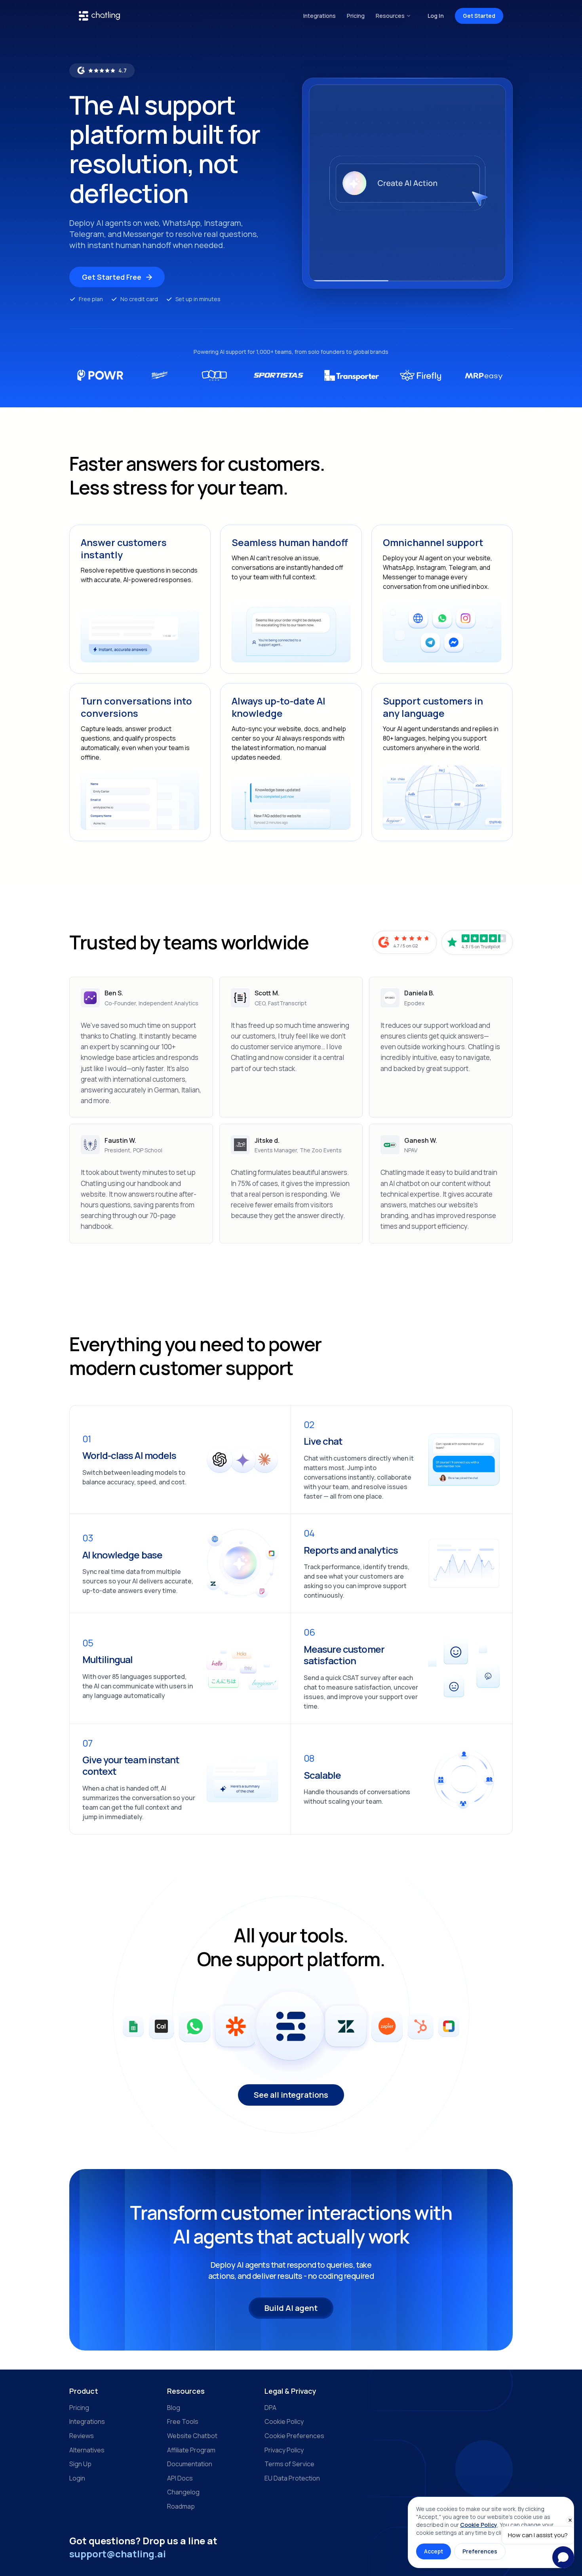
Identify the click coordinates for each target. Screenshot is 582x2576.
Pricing (356, 16)
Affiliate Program (191, 2450)
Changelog (183, 2492)
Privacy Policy (284, 2450)
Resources (390, 16)
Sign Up (80, 2464)
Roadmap (181, 2506)
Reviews (82, 2436)
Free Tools (183, 2421)
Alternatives (87, 2450)
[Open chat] (563, 2557)
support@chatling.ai (118, 2554)
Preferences (480, 2551)
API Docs (180, 2478)
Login (77, 2478)
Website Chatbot (192, 2436)
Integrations (320, 16)
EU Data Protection (292, 2478)
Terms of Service (289, 2464)
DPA (270, 2408)
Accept (434, 2551)
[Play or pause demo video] (407, 183)
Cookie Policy (284, 2421)
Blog (174, 2408)
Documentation (190, 2464)
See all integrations (291, 2095)
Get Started (479, 16)
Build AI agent (291, 2308)
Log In (436, 16)
